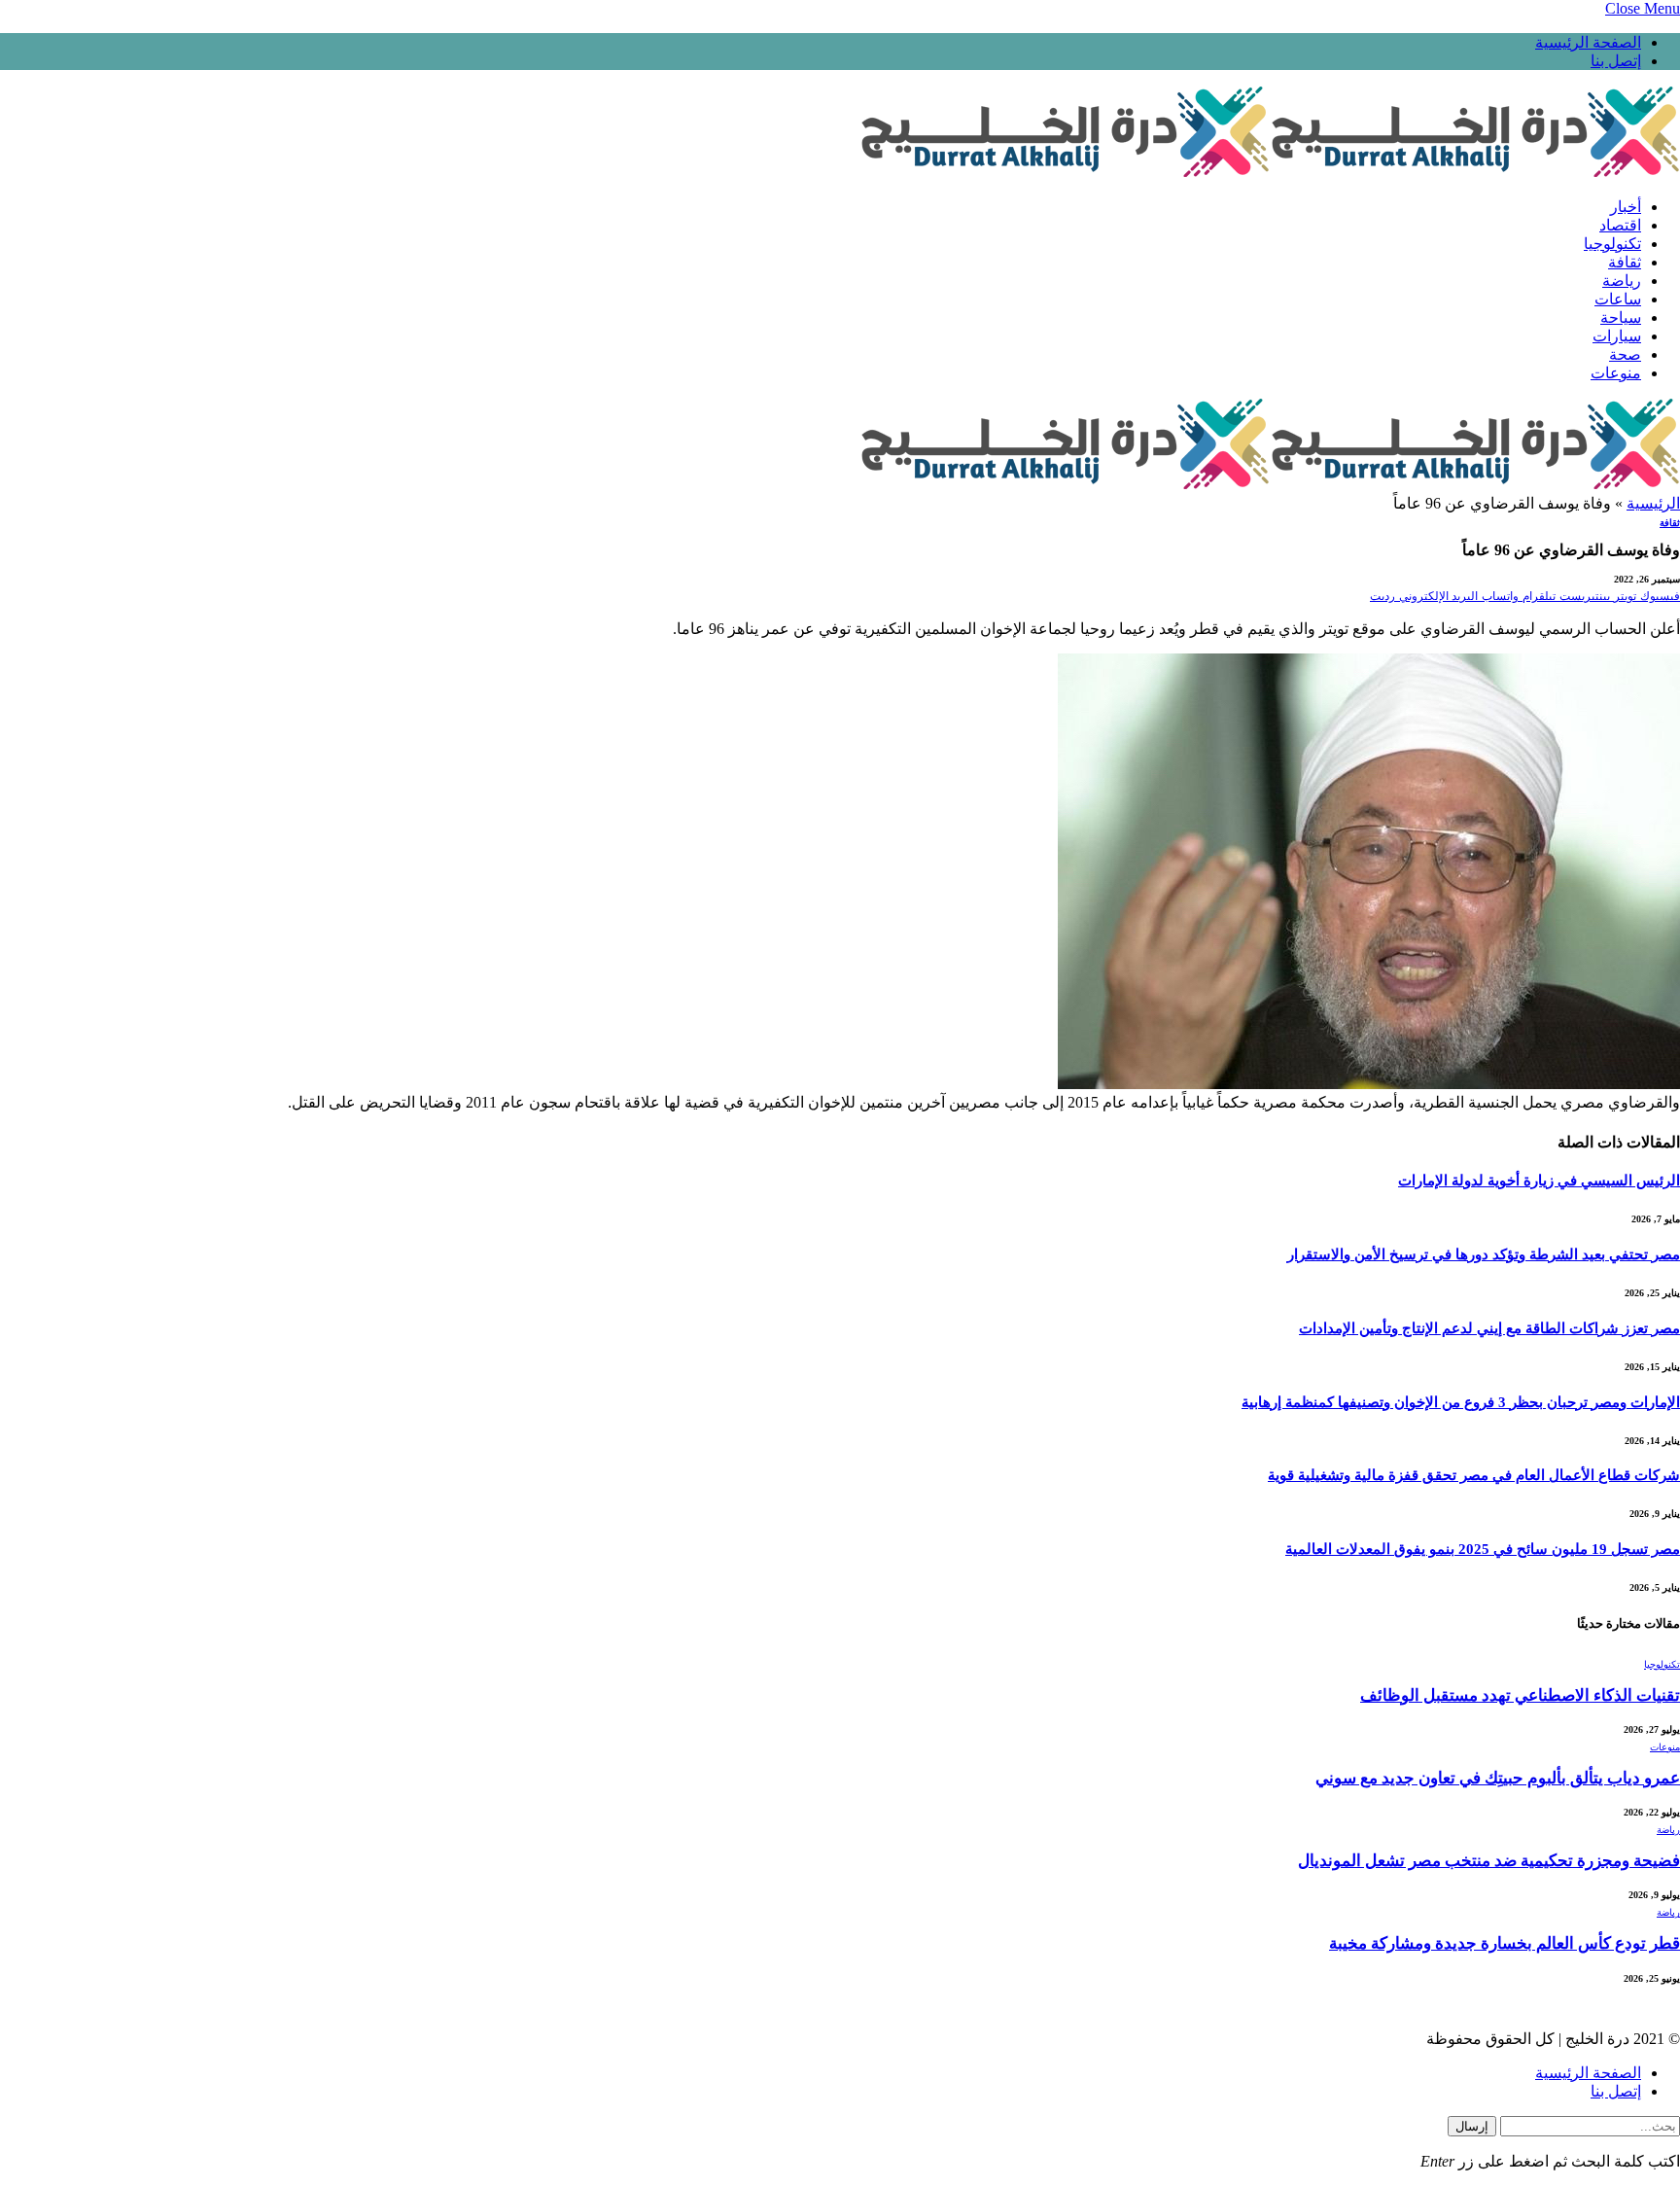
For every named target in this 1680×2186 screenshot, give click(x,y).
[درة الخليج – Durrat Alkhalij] (1270, 173)
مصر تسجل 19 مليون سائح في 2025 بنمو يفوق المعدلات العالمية (1483, 1549)
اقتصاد (1620, 225)
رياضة (1622, 281)
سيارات (1617, 336)
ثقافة (1625, 262)
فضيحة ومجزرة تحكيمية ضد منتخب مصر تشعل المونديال (1489, 1861)
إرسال (1472, 2126)
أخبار (1626, 207)
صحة (1625, 354)
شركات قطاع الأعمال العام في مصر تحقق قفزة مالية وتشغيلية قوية (1474, 1475)
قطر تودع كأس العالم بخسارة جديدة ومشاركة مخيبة (1505, 1943)
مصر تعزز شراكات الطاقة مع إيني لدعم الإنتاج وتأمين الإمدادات (1489, 1328)
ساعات (1618, 299)
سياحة (1621, 317)
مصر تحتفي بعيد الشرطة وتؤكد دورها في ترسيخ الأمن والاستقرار (1484, 1254)
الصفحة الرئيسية (1588, 42)
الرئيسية (1653, 503)
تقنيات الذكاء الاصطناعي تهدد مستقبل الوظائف (1520, 1695)
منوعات (1616, 373)
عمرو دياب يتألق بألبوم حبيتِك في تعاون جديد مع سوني (1498, 1778)
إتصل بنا (1616, 61)
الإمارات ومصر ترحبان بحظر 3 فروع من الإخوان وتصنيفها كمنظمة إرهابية (1461, 1402)
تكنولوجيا (1612, 244)
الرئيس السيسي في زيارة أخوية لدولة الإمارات (1539, 1181)
